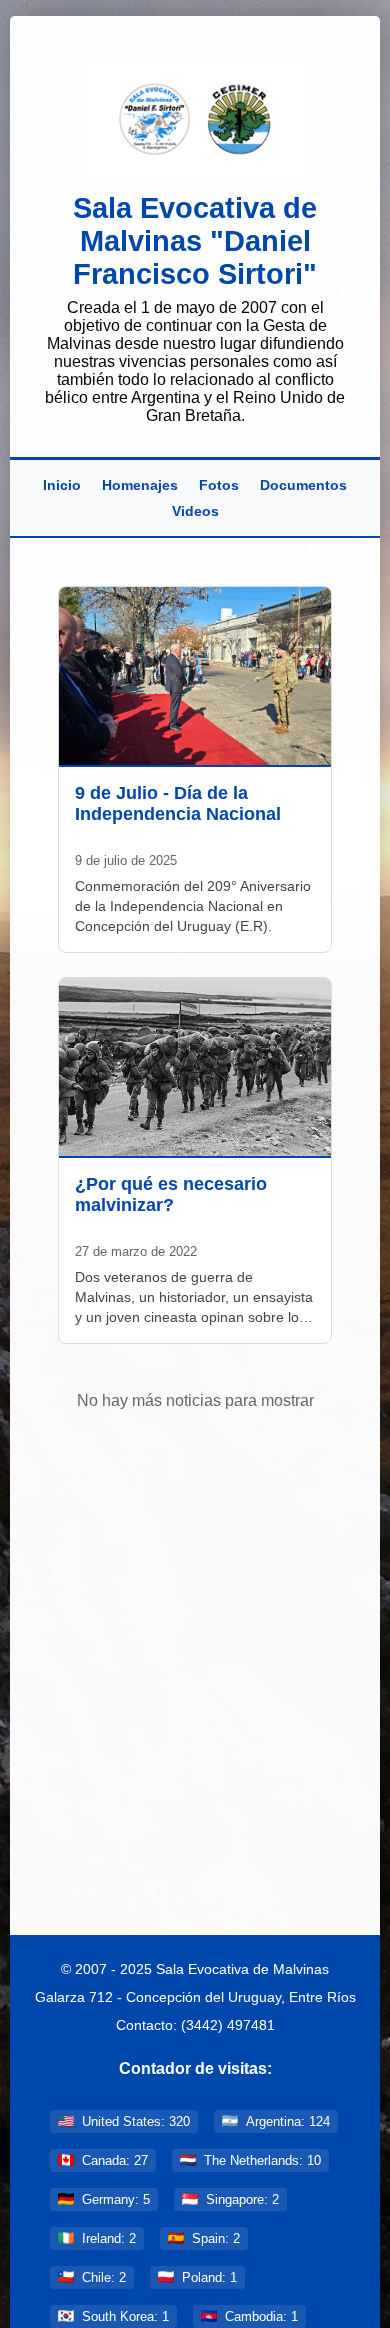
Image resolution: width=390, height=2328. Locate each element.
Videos (195, 511)
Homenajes (140, 485)
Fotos (219, 485)
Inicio (62, 485)
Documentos (303, 485)
